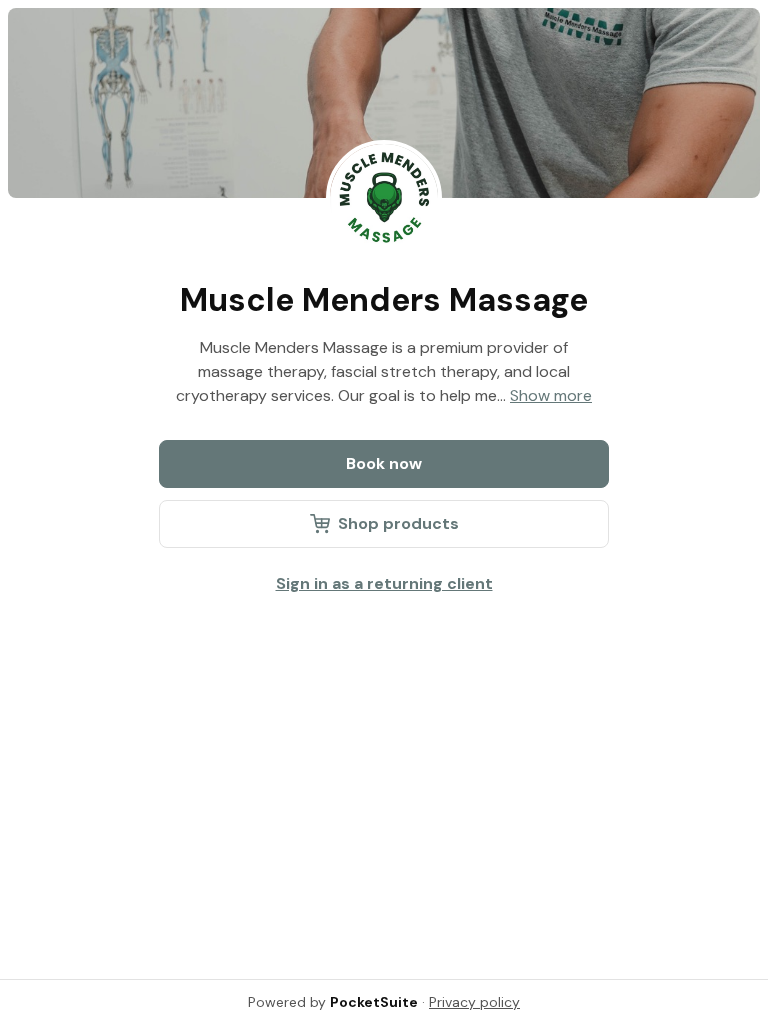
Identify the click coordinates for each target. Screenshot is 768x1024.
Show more (551, 395)
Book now (384, 463)
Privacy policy (474, 1002)
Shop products (398, 523)
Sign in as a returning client (384, 583)
